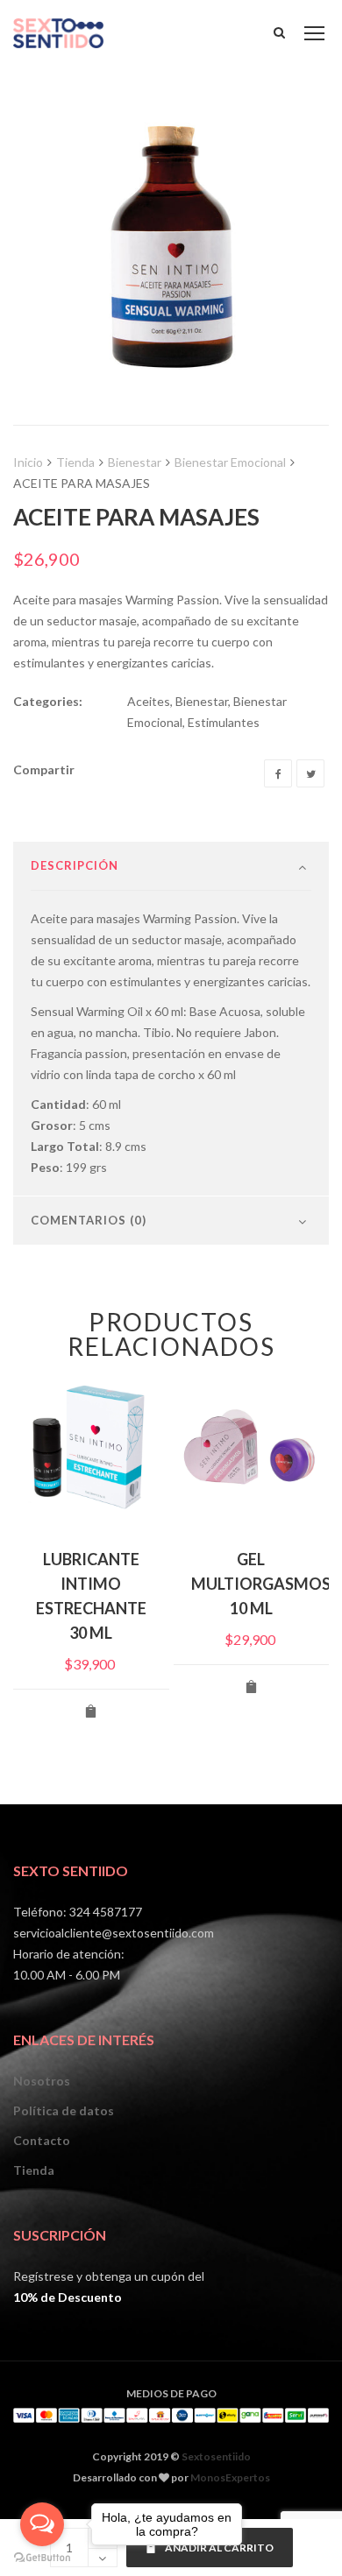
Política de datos (64, 2110)
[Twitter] (310, 773)
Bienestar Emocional (230, 462)
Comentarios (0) (89, 1220)
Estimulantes (224, 722)
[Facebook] (278, 773)
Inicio (28, 462)
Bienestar (135, 462)
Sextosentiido (216, 2456)
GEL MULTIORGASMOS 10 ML (261, 1584)
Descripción (75, 865)
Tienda (75, 462)
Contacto (42, 2140)
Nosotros (42, 2081)
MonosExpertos (230, 2477)
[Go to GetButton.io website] (42, 2558)
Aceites (149, 701)
